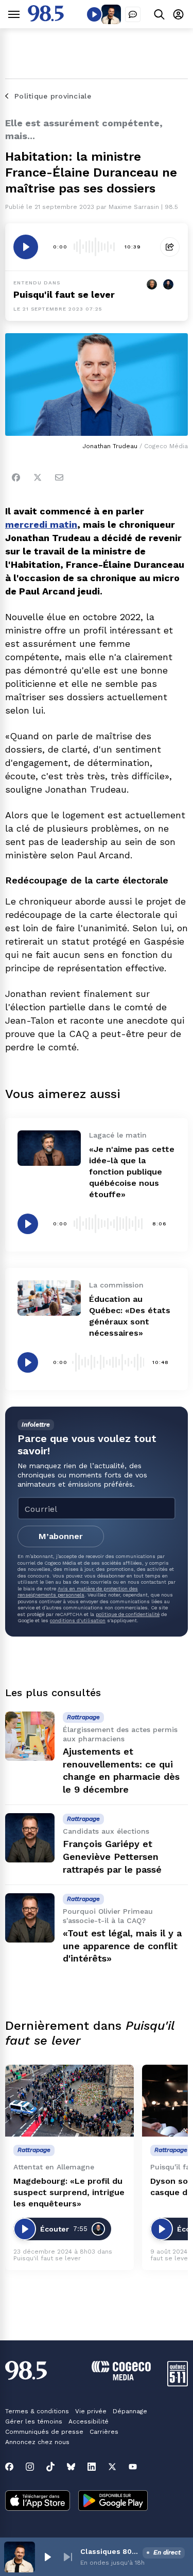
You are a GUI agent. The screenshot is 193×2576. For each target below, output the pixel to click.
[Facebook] (16, 477)
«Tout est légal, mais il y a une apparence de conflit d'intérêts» (122, 1946)
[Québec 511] (178, 2384)
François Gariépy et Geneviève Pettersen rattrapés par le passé (112, 1857)
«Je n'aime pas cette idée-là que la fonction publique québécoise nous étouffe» (132, 1172)
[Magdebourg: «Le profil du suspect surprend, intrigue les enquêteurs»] (69, 2101)
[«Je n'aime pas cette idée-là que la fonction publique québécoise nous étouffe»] (49, 1148)
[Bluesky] (71, 2467)
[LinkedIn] (92, 2467)
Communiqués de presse (44, 2432)
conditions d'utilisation (78, 1620)
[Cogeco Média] (121, 2378)
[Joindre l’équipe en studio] (133, 14)
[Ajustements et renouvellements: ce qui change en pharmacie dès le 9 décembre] (30, 1736)
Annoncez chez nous (37, 2442)
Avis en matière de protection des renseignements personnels (78, 1592)
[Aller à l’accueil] (46, 19)
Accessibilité (89, 2421)
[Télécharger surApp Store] (38, 2502)
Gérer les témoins (34, 2421)
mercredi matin (41, 524)
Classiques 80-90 (109, 2551)
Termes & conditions (37, 2411)
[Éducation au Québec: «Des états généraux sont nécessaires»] (49, 1298)
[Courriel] (59, 477)
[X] (112, 2467)
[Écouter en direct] (94, 14)
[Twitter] (38, 477)
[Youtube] (133, 2467)
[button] (47, 2557)
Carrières (104, 2432)
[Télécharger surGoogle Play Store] (113, 2502)
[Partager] (170, 247)
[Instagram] (30, 2467)
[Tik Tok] (50, 2467)
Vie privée (91, 2411)
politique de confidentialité (128, 1614)
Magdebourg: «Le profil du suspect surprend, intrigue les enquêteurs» (69, 2192)
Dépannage (130, 2411)
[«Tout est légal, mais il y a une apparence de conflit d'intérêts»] (30, 1918)
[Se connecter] (178, 14)
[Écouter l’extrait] (26, 247)
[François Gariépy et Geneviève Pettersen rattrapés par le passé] (30, 1838)
